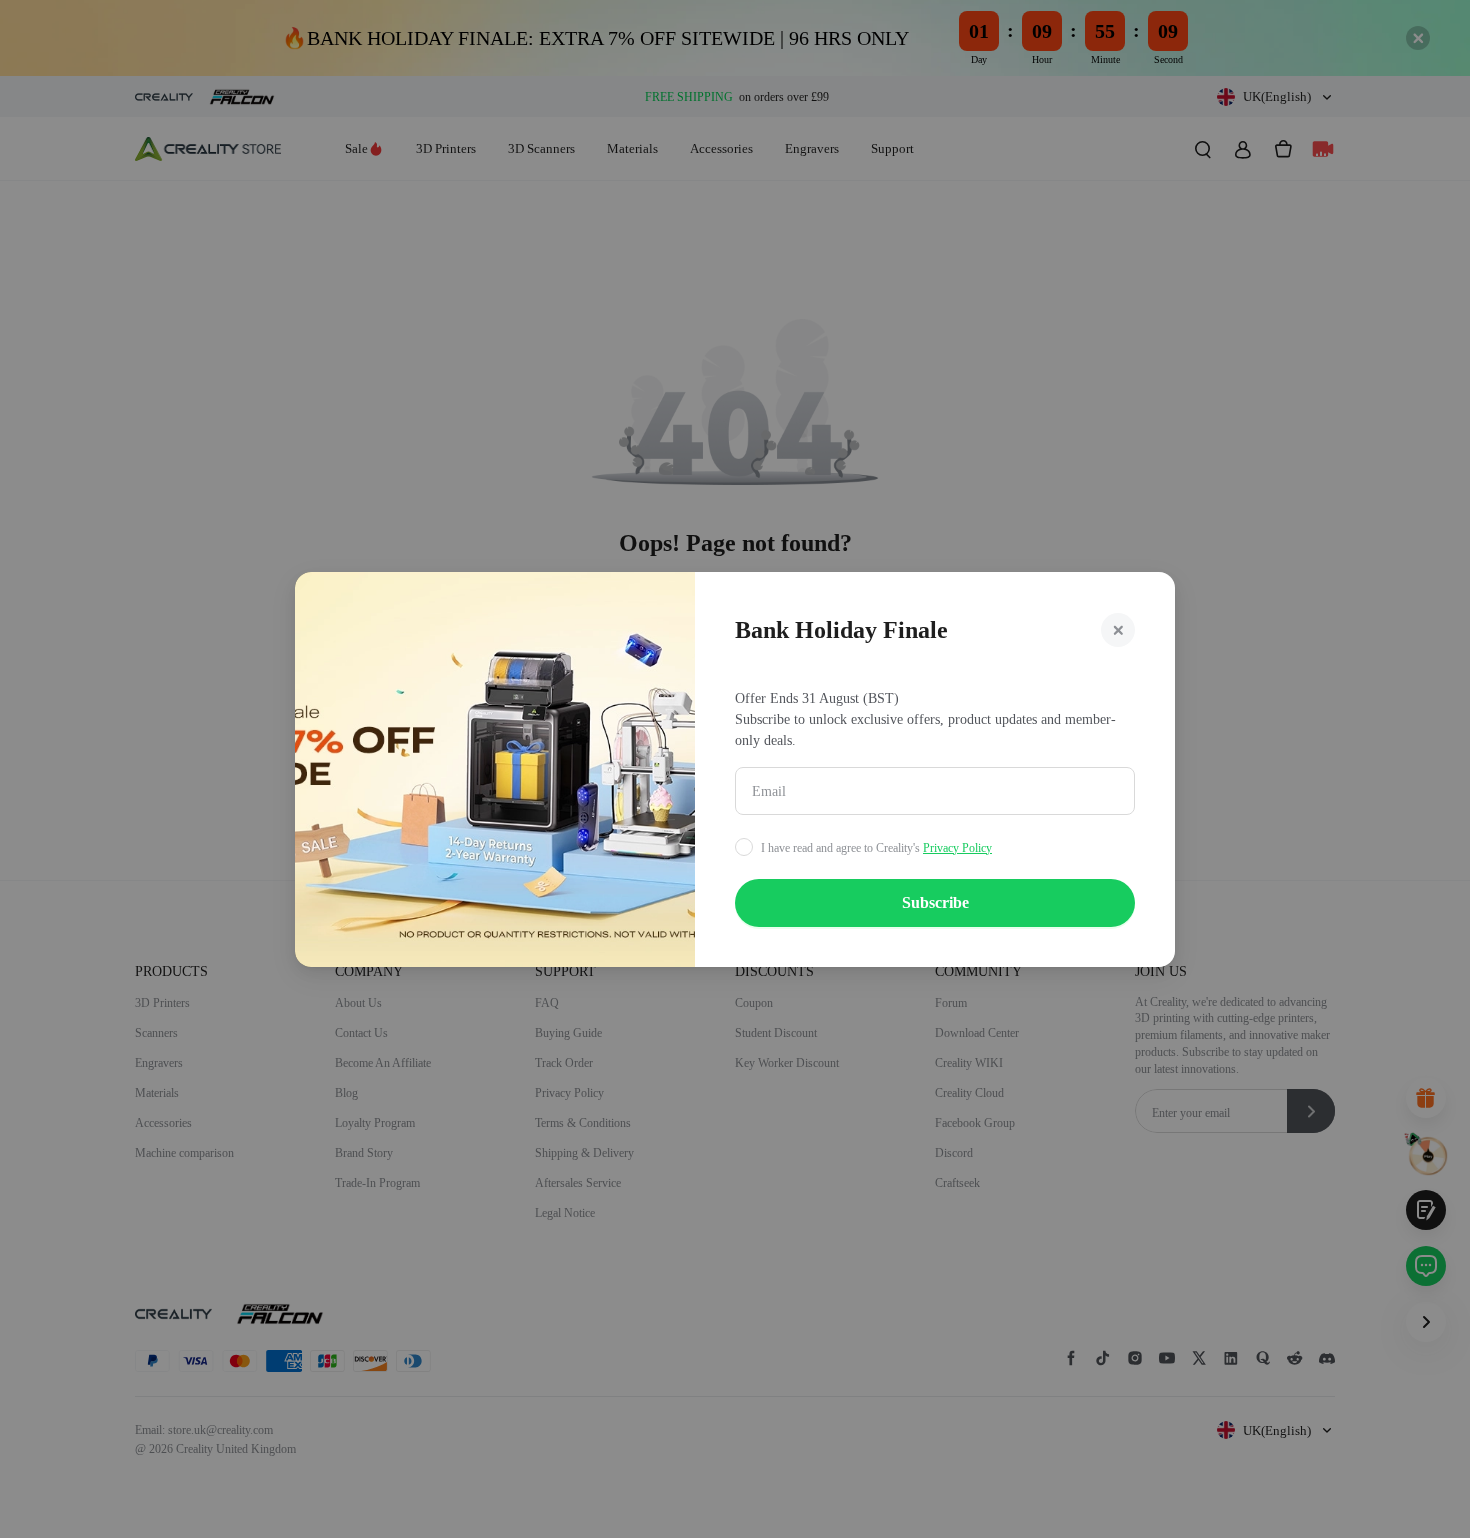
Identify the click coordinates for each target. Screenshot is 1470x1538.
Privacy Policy (957, 848)
